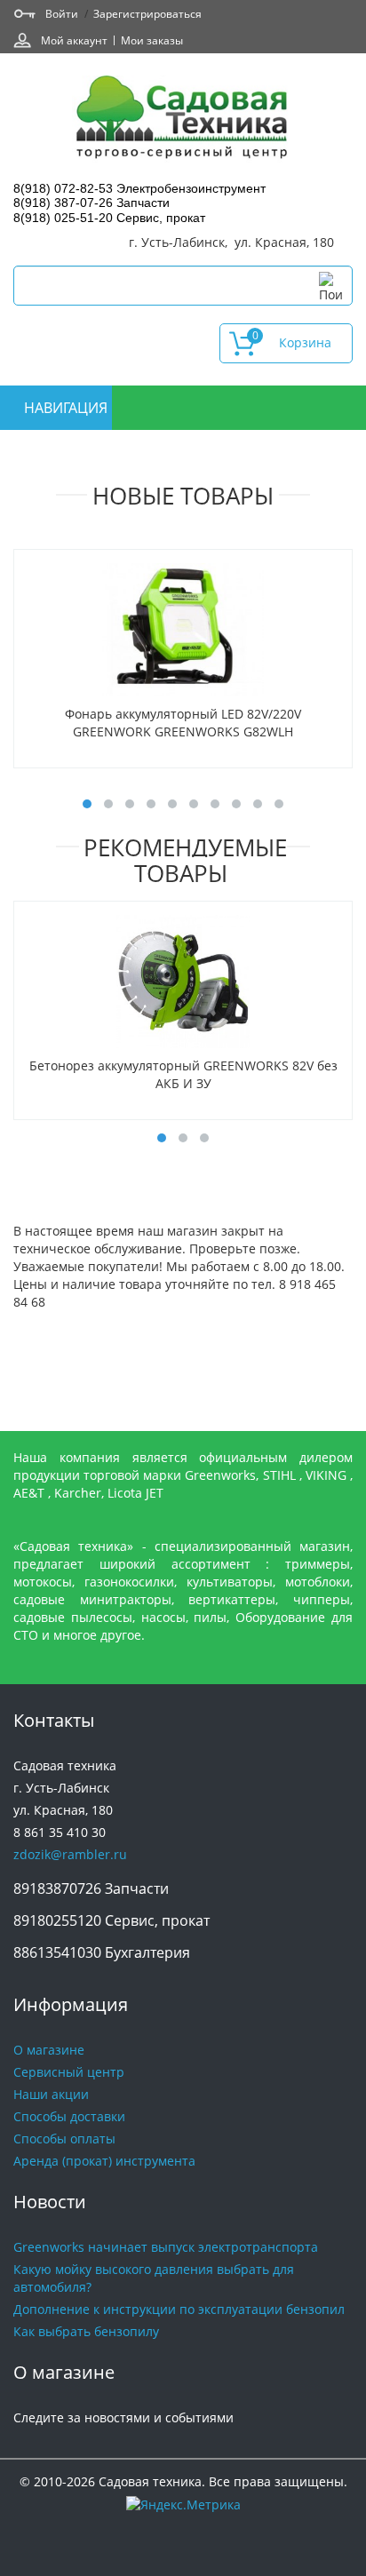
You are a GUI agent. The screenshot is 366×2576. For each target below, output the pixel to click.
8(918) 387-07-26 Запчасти (91, 203)
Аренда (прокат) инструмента (104, 2161)
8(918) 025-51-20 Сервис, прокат (109, 218)
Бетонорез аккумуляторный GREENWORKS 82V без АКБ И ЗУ (183, 1074)
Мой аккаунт (74, 40)
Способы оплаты (64, 2139)
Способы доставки (69, 2116)
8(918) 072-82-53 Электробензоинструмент (139, 188)
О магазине (49, 2050)
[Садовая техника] (183, 119)
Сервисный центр (69, 2072)
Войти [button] (62, 13)
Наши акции (51, 2094)
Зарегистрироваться (147, 13)
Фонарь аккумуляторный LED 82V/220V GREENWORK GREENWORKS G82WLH (183, 723)
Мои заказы (152, 40)
